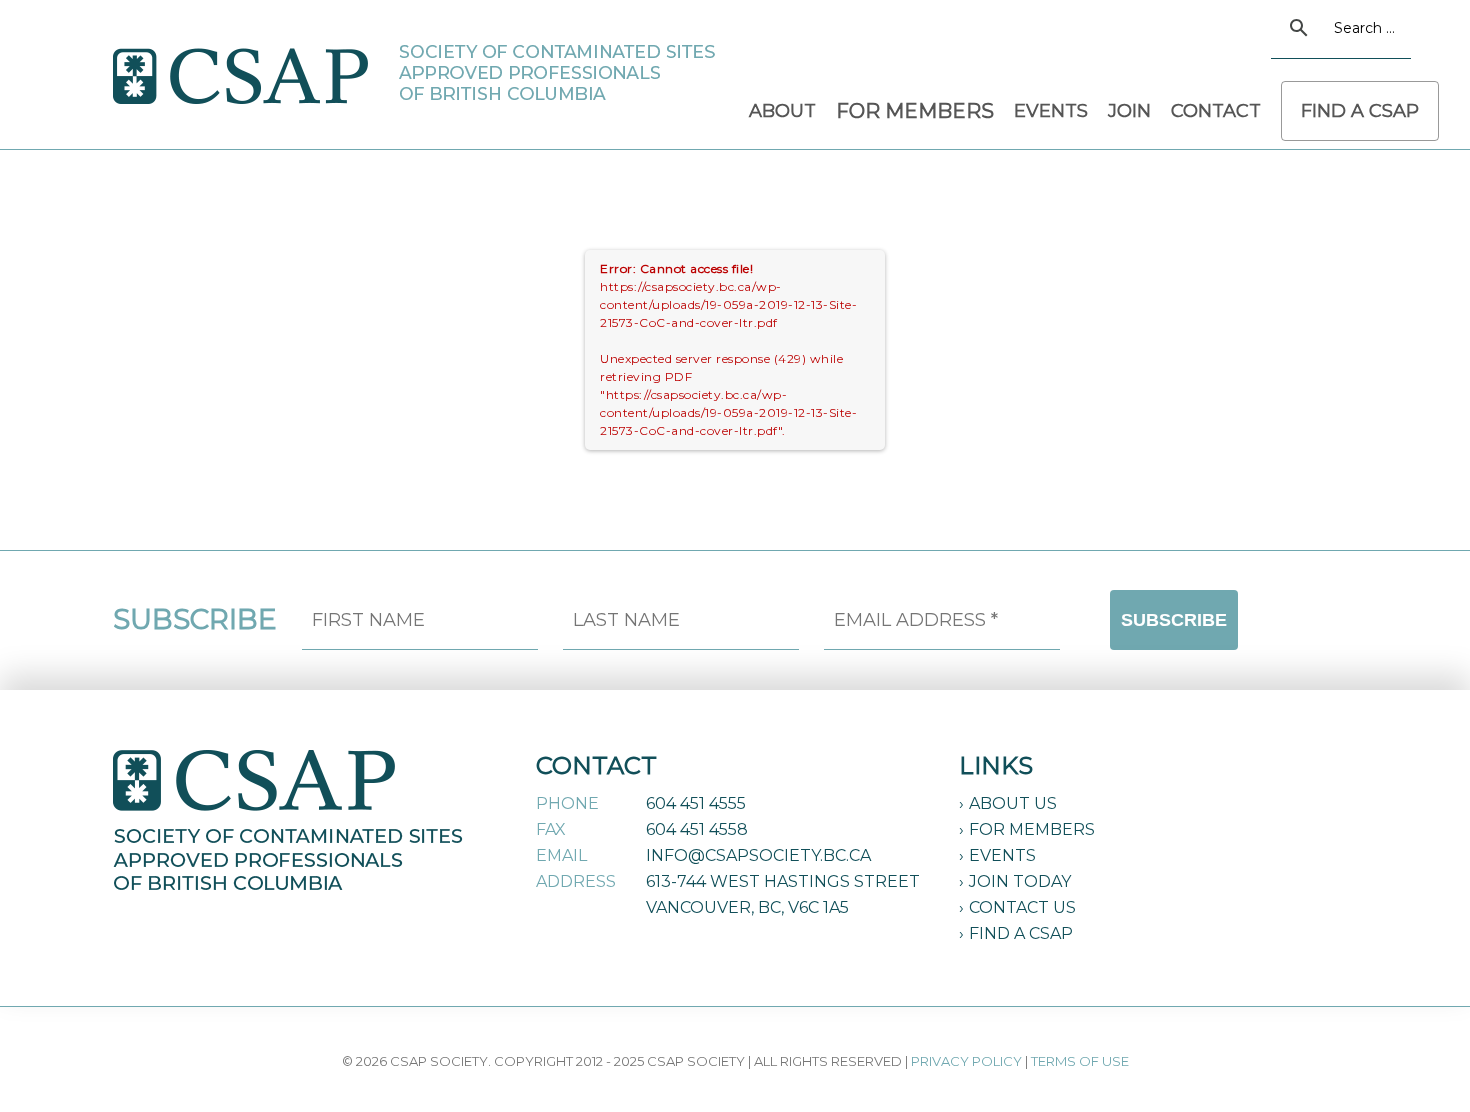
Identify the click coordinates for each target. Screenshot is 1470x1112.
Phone (567, 803)
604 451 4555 (696, 803)
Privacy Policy (966, 1061)
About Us (1013, 803)
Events (1002, 855)
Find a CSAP (1021, 933)
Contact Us (1022, 907)
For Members (1032, 829)
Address (576, 881)
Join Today (1020, 881)
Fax (551, 829)
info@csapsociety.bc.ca (758, 855)
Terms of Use (1080, 1061)
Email (561, 855)
